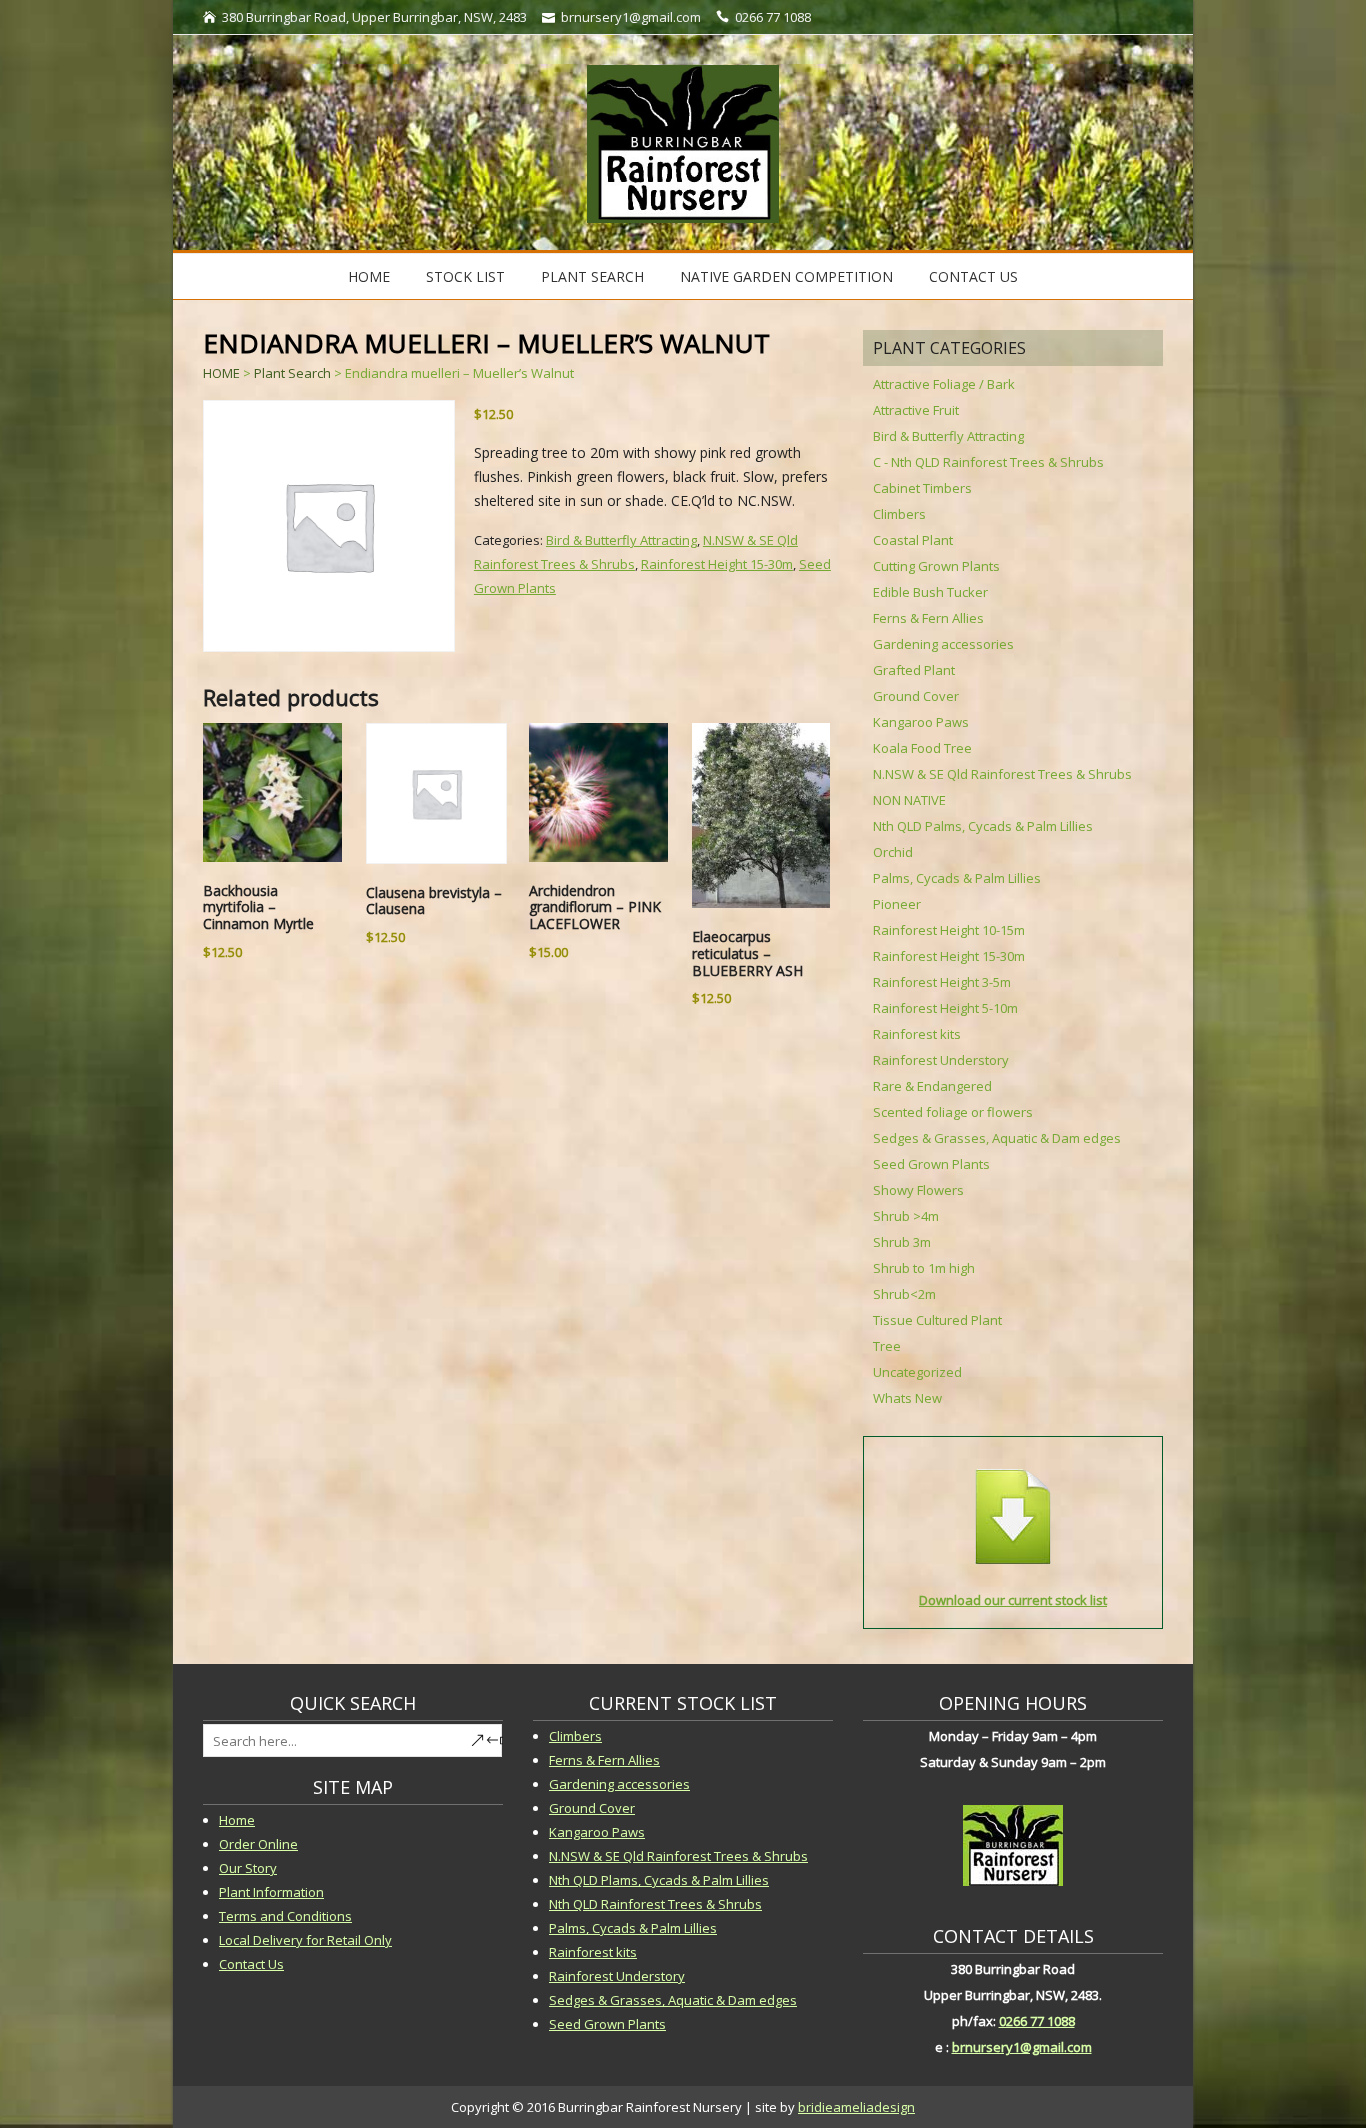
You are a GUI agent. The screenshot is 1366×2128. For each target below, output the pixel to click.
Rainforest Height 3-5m (942, 982)
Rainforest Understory (941, 1060)
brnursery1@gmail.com (1022, 2047)
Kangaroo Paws (921, 722)
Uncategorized (917, 1372)
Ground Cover (916, 696)
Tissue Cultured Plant (937, 1320)
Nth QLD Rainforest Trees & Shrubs (655, 1904)
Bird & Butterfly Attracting (621, 540)
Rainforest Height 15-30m (717, 564)
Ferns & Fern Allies (928, 618)
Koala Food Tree (922, 748)
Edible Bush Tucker (930, 592)
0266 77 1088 (1037, 2021)
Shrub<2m (904, 1294)
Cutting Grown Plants (936, 566)
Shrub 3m (902, 1242)
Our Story (248, 1868)
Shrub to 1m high (924, 1268)
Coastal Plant (913, 540)
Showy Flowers (918, 1190)
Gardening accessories (943, 644)
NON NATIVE (909, 800)
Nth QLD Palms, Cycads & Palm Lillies (983, 826)
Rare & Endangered (932, 1086)
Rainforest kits (917, 1034)
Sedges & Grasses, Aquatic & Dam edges (997, 1138)
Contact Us (973, 276)
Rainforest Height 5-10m (945, 1008)
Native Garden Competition (786, 276)
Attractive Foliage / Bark (944, 384)
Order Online (258, 1844)
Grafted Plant (914, 670)
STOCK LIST (465, 276)
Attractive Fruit (916, 410)
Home (369, 276)
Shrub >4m (906, 1216)
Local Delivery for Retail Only (305, 1940)
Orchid (893, 852)
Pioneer (897, 904)
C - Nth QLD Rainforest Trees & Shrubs (988, 462)
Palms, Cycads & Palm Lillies (957, 878)
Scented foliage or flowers (953, 1112)
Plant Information (271, 1892)
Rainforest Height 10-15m (949, 930)
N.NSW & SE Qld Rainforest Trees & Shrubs (1002, 774)
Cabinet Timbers (922, 488)
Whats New (907, 1398)
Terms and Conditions (285, 1916)
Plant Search (592, 276)
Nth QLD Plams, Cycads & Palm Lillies (659, 1880)
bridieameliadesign (856, 2107)
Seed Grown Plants (931, 1164)
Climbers (899, 514)
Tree (887, 1346)
